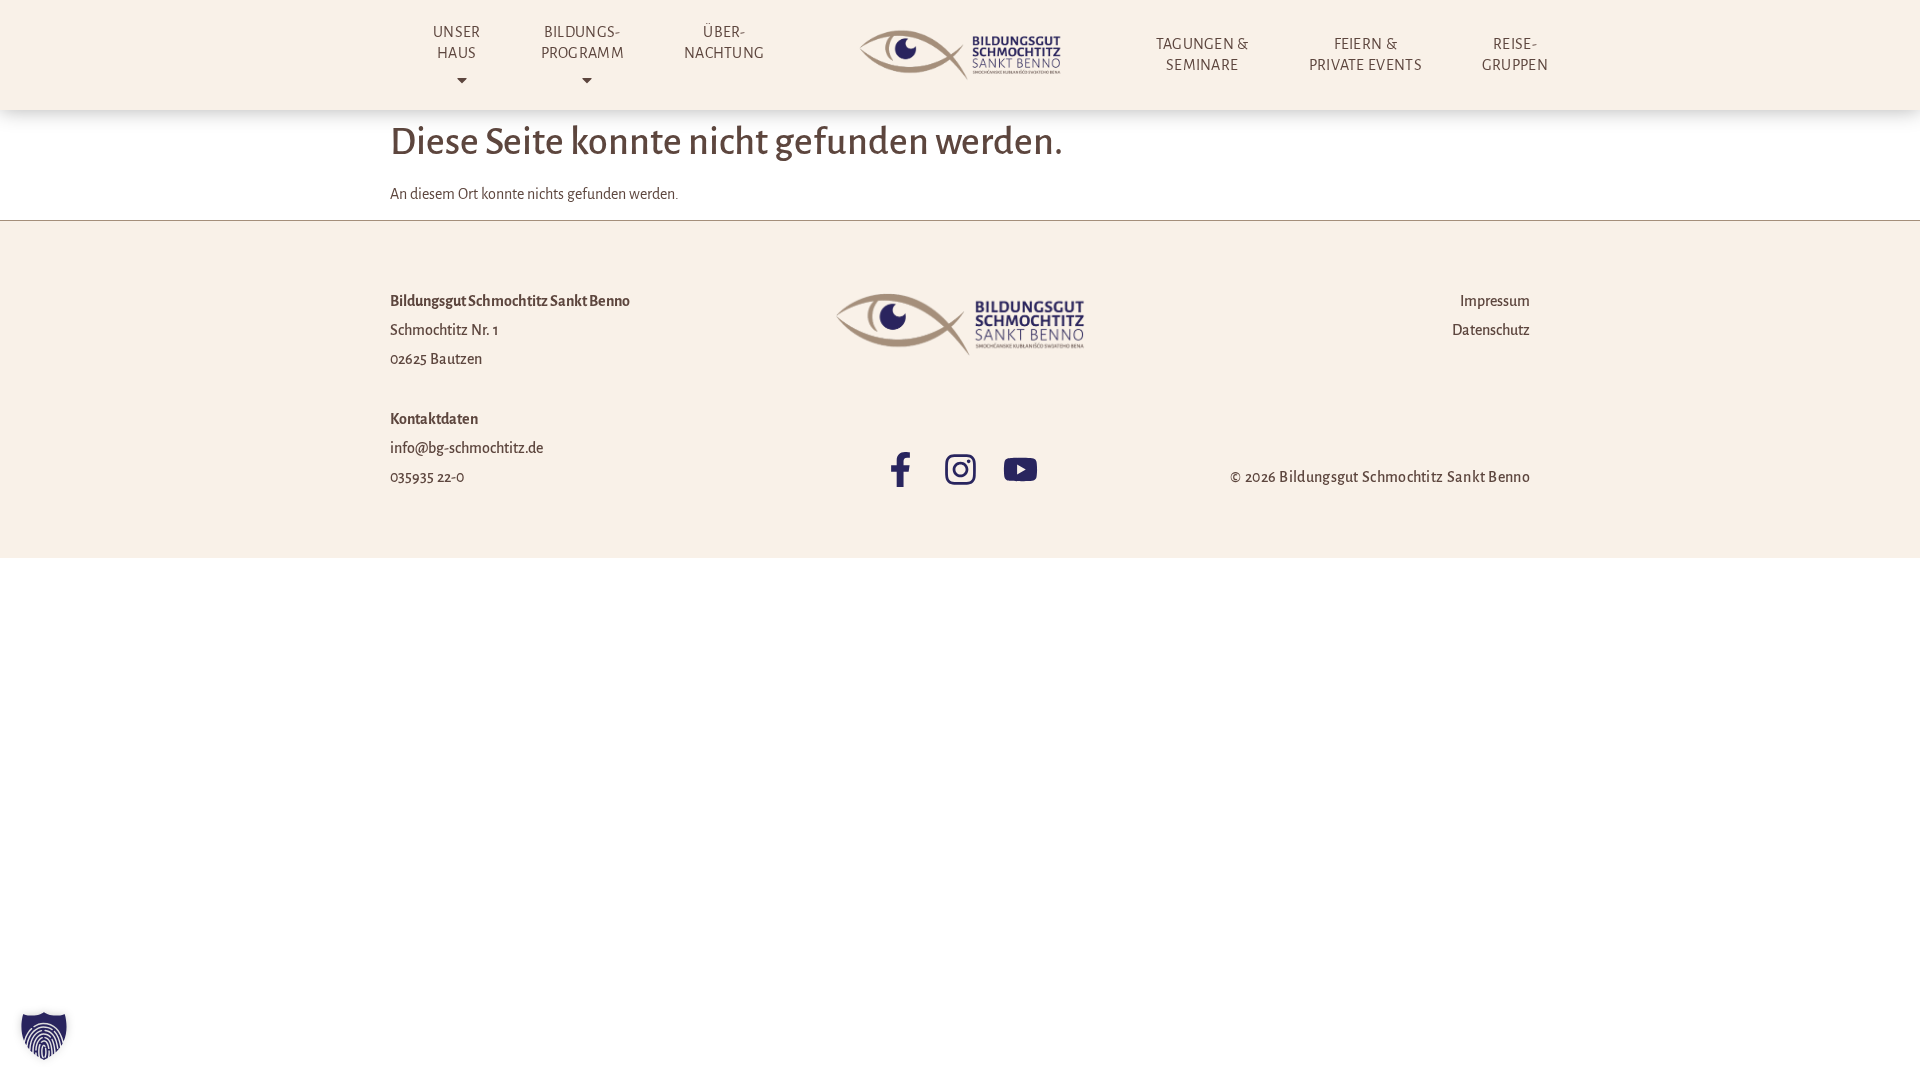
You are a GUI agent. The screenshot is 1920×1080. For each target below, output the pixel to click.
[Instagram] (960, 469)
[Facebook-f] (900, 469)
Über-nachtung (724, 42)
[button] (44, 1036)
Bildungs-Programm (582, 42)
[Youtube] (1020, 469)
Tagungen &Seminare (1202, 54)
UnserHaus (457, 42)
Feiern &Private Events (1365, 54)
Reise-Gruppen (1515, 54)
